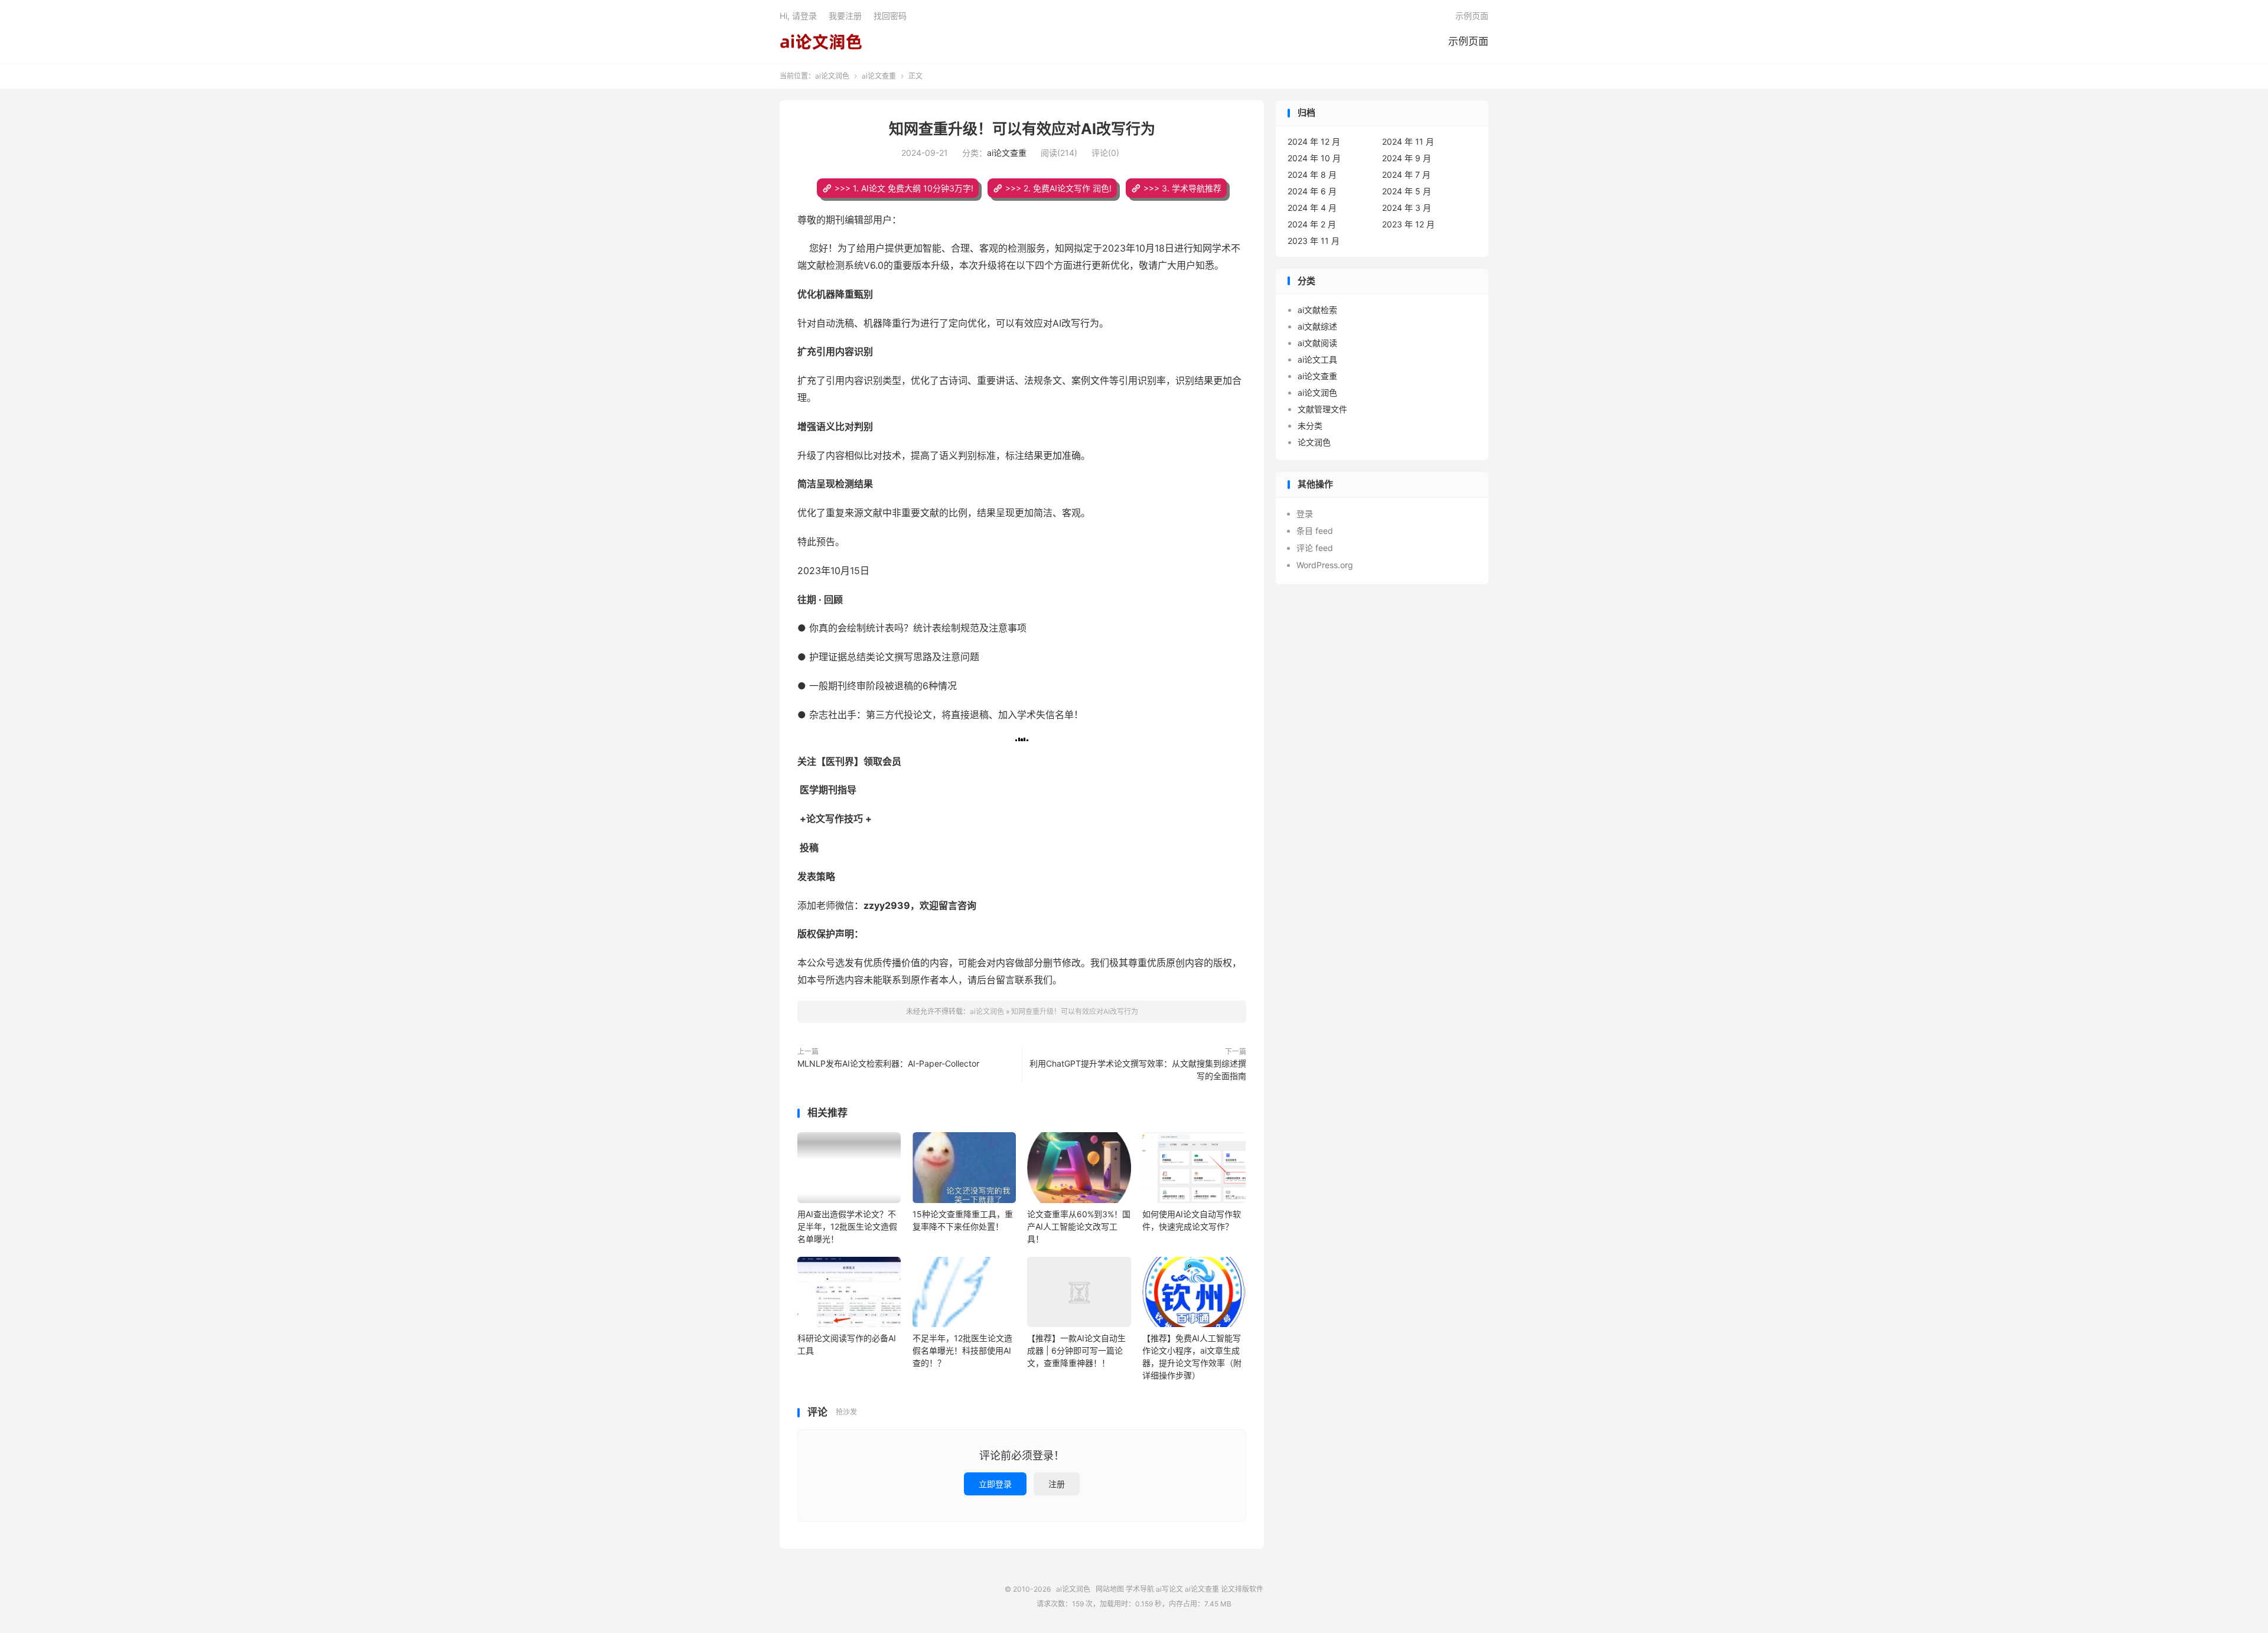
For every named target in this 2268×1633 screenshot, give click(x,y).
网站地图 (1110, 1589)
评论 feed (1315, 548)
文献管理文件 (1322, 409)
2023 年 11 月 (1314, 241)
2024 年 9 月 (1407, 158)
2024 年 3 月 (1407, 208)
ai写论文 (1169, 1589)
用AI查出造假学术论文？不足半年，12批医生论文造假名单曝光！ (847, 1226)
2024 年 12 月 (1314, 141)
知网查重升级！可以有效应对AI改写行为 (1022, 129)
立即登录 (995, 1484)
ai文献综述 (1317, 326)
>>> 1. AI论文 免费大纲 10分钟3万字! (904, 188)
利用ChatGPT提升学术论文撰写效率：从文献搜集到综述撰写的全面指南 (1138, 1070)
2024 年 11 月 (1408, 141)
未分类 (1310, 426)
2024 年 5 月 (1407, 191)
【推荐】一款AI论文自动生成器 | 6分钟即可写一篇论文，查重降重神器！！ (1076, 1350)
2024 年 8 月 (1312, 175)
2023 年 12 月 (1408, 224)
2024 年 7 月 (1406, 175)
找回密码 (890, 16)
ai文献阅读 (1317, 343)
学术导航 (1140, 1589)
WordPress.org (1325, 565)
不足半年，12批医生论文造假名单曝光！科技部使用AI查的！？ (962, 1350)
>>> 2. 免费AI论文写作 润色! (1058, 188)
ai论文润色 (821, 42)
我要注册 (845, 16)
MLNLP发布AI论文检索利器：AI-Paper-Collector (888, 1063)
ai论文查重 (879, 76)
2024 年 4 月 (1312, 208)
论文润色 (1314, 442)
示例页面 (1468, 41)
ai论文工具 (1317, 359)
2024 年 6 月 (1312, 191)
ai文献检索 (1317, 310)
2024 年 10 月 (1314, 158)
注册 (1057, 1484)
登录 (1305, 514)
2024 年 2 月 (1312, 224)
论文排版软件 (1242, 1589)
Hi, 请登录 (798, 16)
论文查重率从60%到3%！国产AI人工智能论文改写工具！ (1079, 1226)
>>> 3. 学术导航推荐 (1182, 188)
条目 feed (1315, 531)
